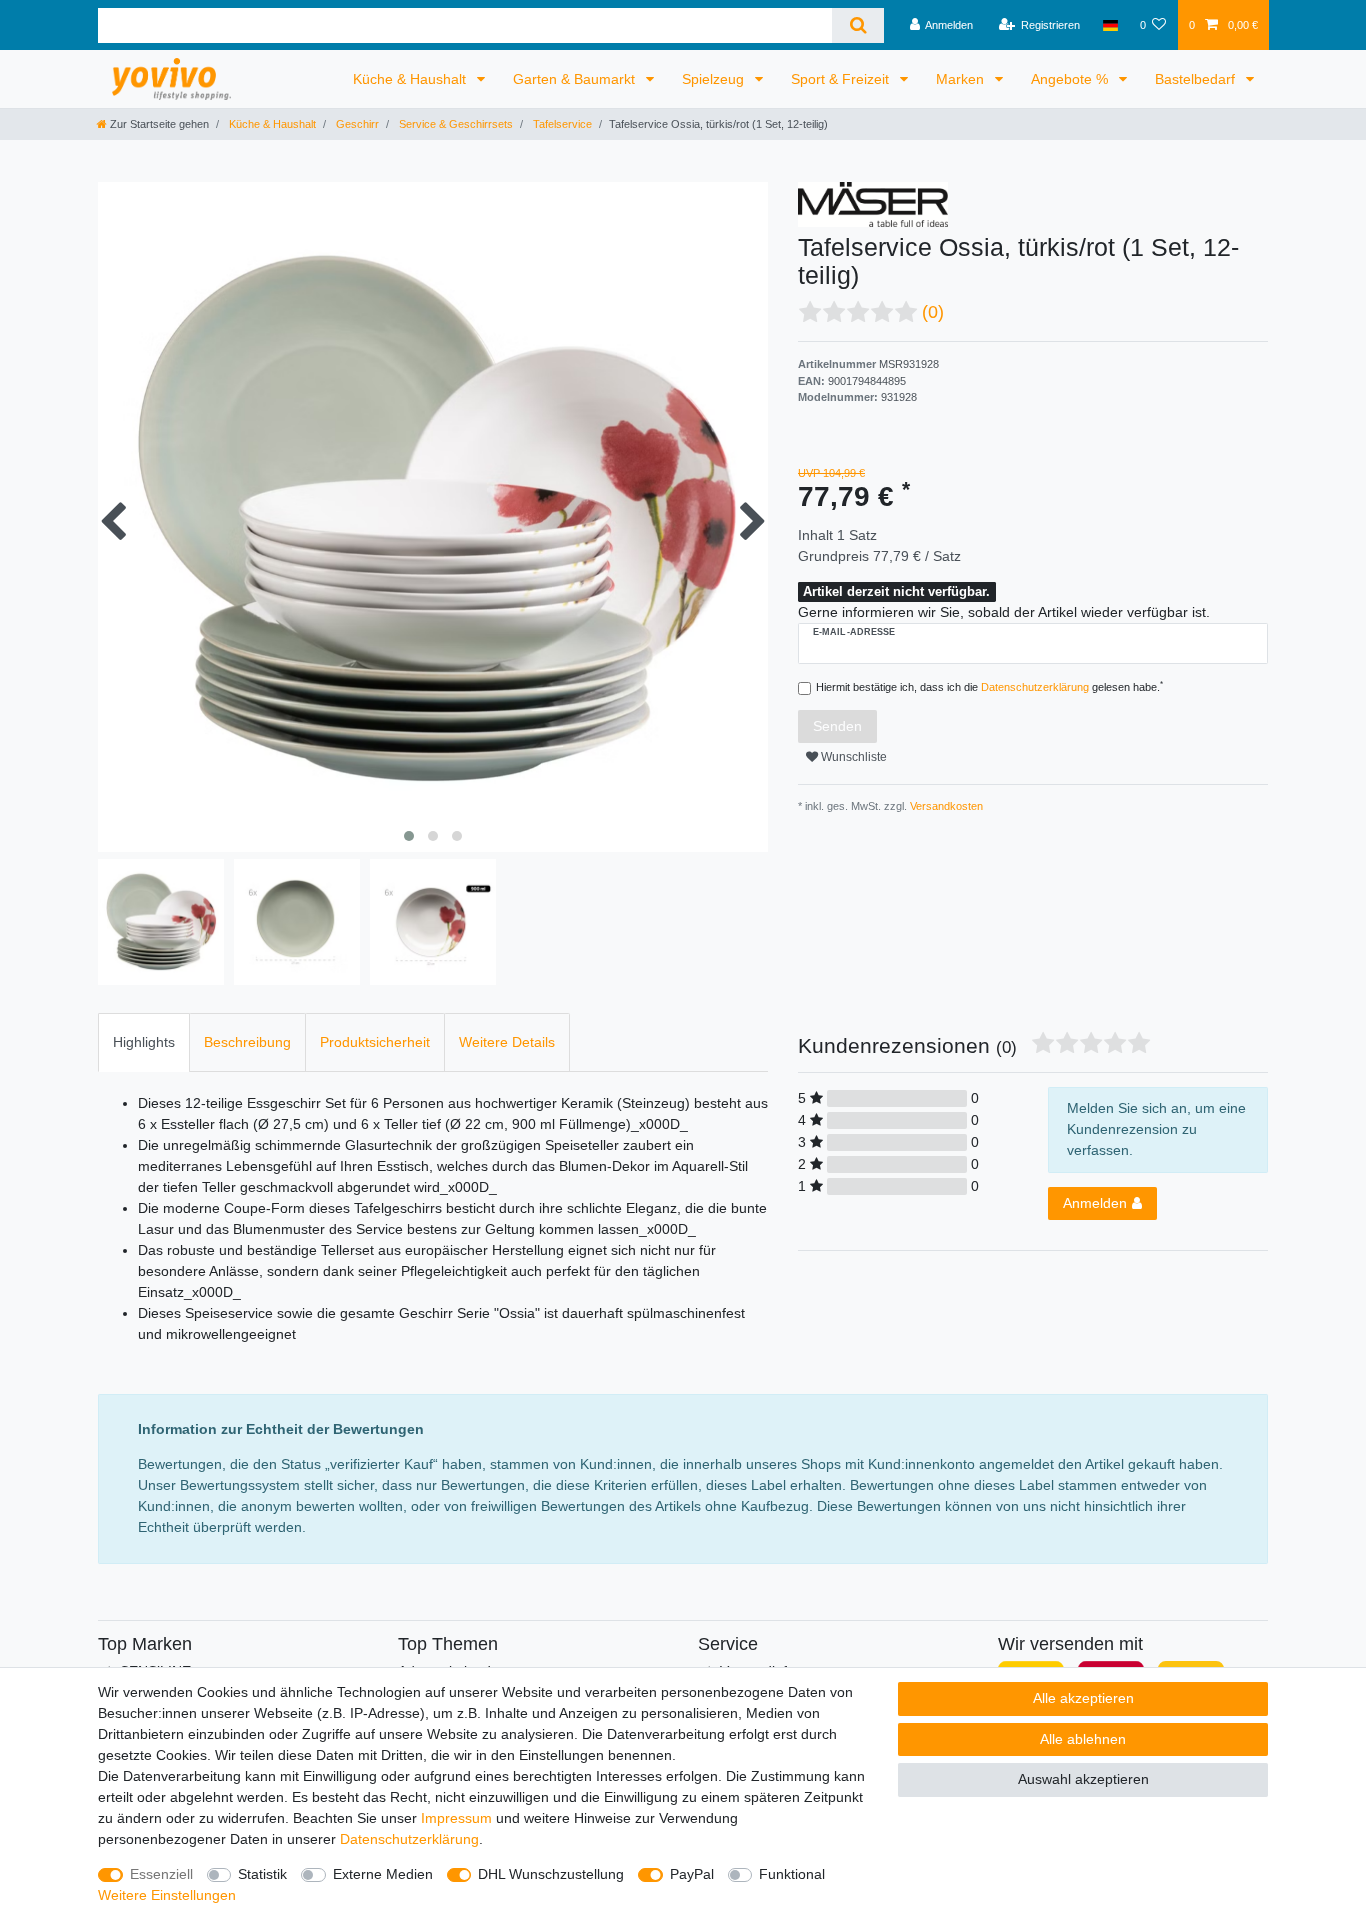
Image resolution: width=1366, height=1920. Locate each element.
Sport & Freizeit (842, 79)
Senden (837, 726)
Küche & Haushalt (411, 79)
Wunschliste (852, 757)
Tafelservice (561, 124)
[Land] (1109, 25)
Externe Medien (383, 1874)
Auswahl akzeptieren (1083, 1779)
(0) (933, 312)
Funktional (792, 1874)
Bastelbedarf (1197, 79)
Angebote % (1071, 79)
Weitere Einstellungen (167, 1895)
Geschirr (356, 124)
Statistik (262, 1874)
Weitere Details (507, 1042)
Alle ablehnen (1083, 1739)
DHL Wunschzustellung (551, 1874)
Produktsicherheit (375, 1042)
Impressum (456, 1818)
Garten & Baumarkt (576, 79)
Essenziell (161, 1874)
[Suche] (857, 25)
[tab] (144, 1042)
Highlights (144, 1042)
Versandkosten (945, 806)
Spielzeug (715, 79)
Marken (962, 79)
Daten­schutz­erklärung (409, 1839)
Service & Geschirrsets (454, 124)
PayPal (692, 1874)
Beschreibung (247, 1042)
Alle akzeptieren (1083, 1698)
